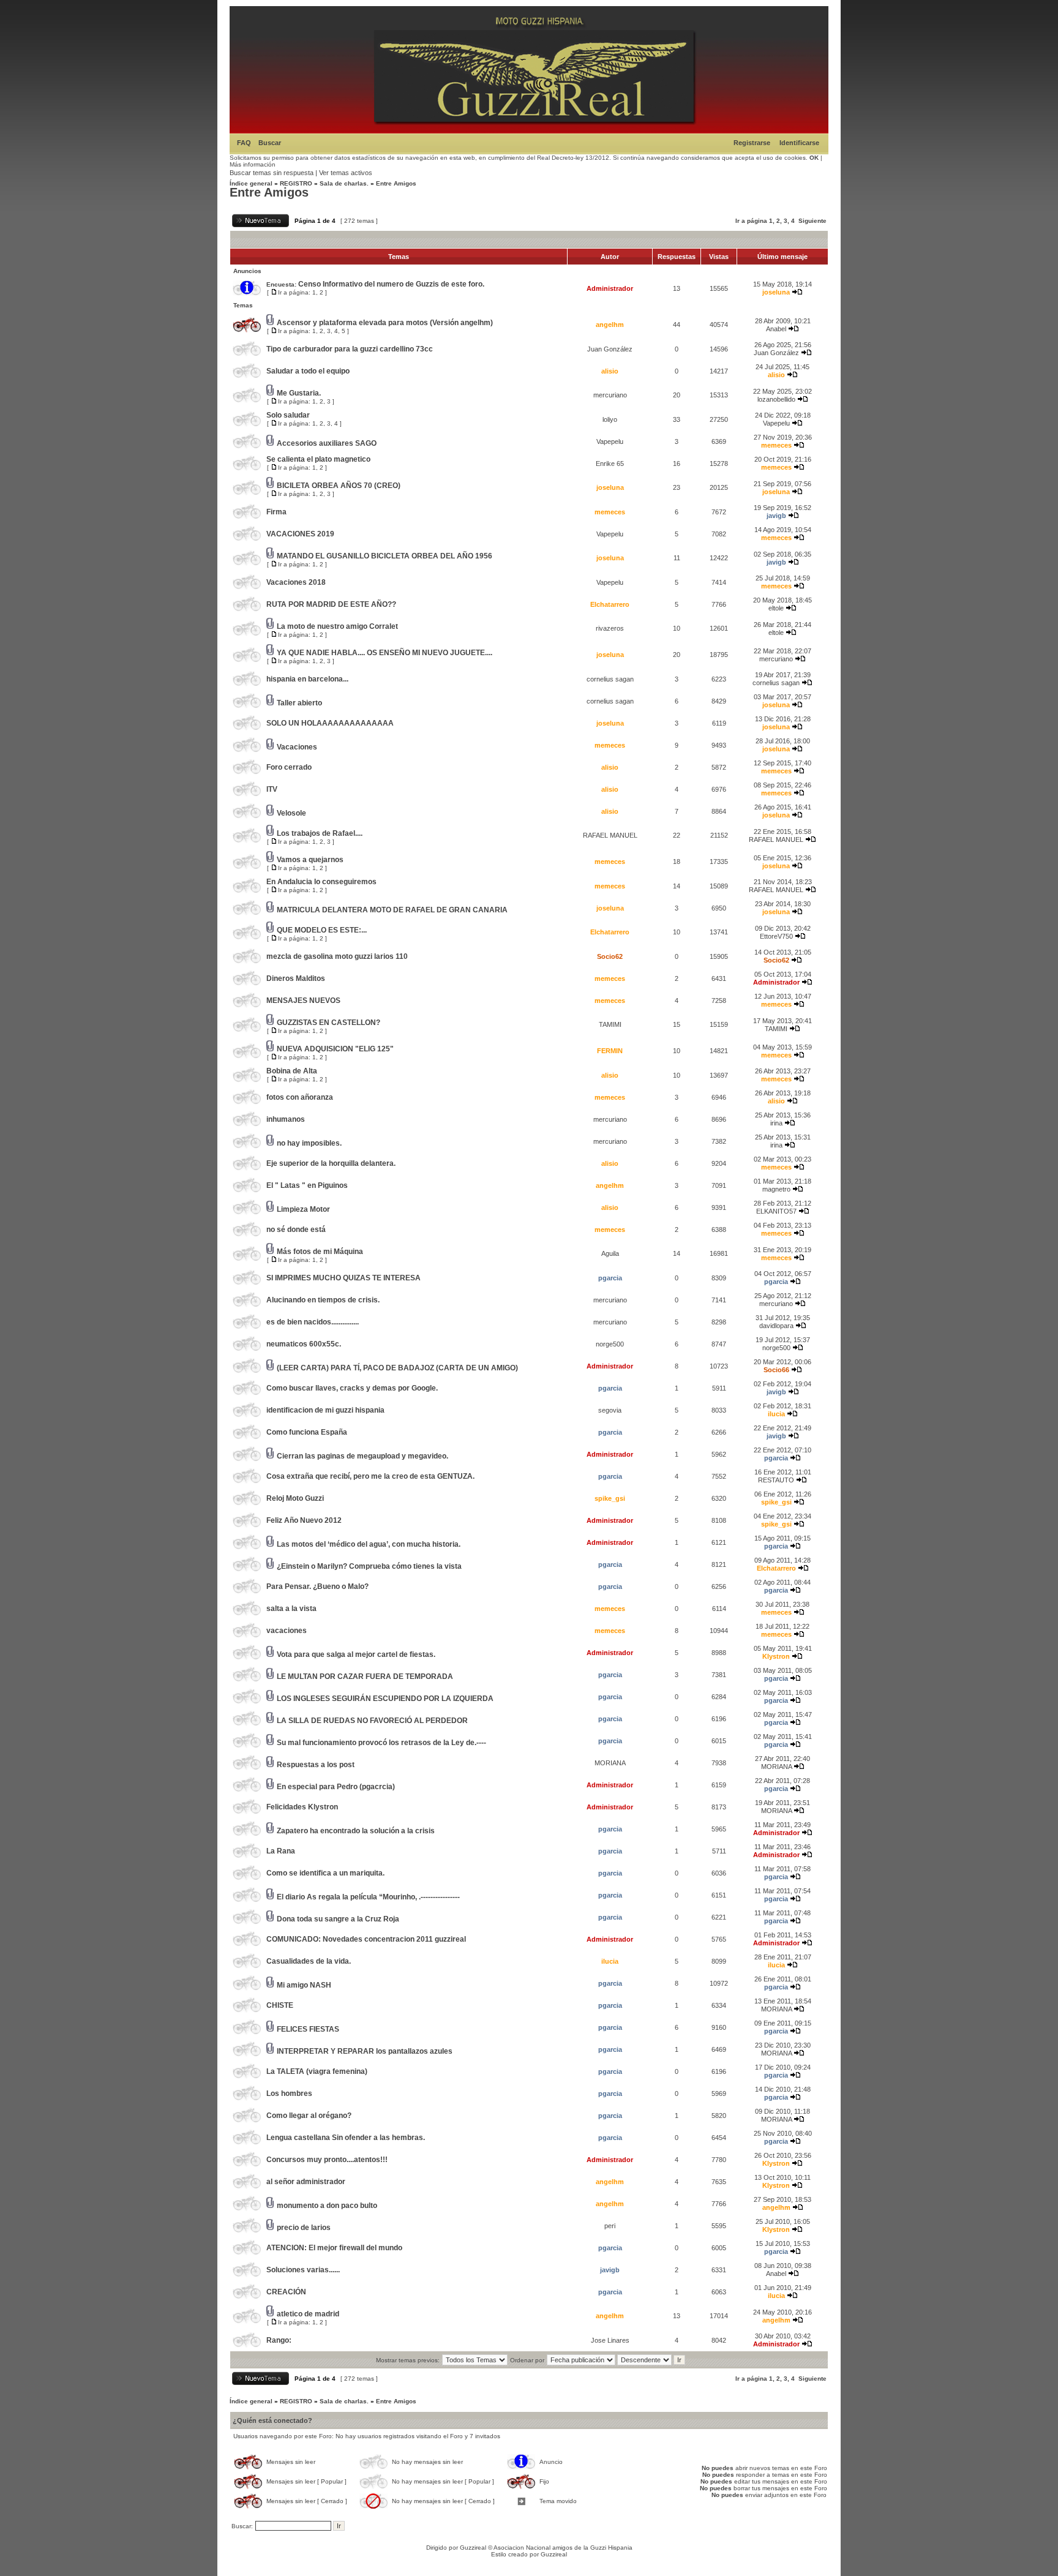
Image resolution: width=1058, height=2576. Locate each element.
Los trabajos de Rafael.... (320, 833)
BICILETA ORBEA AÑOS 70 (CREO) (339, 486)
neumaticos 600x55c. (304, 1344)
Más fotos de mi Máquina (320, 1252)
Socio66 (776, 1370)
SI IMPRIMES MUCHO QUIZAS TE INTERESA (343, 1278)
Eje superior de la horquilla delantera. (331, 1163)
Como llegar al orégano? (309, 2116)
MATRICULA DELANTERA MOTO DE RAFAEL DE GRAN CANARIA (392, 910)
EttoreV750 (776, 936)
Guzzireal (473, 2548)
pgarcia (610, 1278)
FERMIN (610, 1051)
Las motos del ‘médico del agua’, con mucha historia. (369, 1544)
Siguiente (812, 221)
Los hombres (289, 2093)
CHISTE (280, 2005)
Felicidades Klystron (302, 1807)
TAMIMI (610, 1024)
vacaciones (287, 1631)
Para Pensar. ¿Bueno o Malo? (317, 1587)
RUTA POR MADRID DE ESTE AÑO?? (331, 604)
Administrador (610, 288)
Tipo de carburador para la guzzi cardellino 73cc (350, 349)
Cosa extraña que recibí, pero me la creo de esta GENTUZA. (370, 1476)
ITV (272, 789)
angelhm (610, 325)
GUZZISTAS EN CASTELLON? (328, 1023)
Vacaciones (297, 747)
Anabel (776, 329)
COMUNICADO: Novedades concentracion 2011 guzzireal (366, 1939)
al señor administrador (306, 2182)
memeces (776, 445)
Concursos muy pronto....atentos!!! (327, 2160)
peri (610, 2226)
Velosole (291, 813)
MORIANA (610, 1763)
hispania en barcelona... (307, 679)
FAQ (244, 143)
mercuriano (610, 395)
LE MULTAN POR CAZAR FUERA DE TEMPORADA (365, 1677)
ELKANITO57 (776, 1211)
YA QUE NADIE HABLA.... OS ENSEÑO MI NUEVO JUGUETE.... (385, 653)
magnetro (776, 1189)
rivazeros (610, 628)
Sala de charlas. (344, 183)
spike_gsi (610, 1498)
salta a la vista (291, 1609)
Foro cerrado (289, 767)
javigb (776, 516)
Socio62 (610, 956)
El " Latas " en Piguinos (307, 1185)
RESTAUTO (776, 1480)
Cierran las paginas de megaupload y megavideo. (362, 1456)
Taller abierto (299, 703)
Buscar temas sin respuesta (272, 173)
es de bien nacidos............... (313, 1322)
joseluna (776, 292)
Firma (276, 512)
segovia (610, 1410)
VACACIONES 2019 (300, 534)
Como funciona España (307, 1432)
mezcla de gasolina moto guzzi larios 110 (337, 956)
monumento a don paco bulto (327, 2206)
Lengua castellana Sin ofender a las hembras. (346, 2138)
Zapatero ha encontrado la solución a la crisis (356, 1831)
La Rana (281, 1851)
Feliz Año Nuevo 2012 (304, 1520)
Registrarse (752, 143)
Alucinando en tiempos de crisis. (323, 1300)
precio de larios (304, 2228)
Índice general (251, 183)
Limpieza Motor (303, 1209)
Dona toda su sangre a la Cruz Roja (338, 1919)
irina (776, 1123)
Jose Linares (610, 2340)
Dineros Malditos (296, 978)
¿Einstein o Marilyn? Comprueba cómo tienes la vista (369, 1566)
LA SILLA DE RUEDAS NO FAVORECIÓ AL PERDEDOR (372, 1721)
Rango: (279, 2340)
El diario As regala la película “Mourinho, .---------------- (368, 1897)
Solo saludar (288, 415)
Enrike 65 (610, 464)
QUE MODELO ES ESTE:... (322, 930)
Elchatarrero (610, 604)
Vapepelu (776, 423)
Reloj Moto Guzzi (295, 1498)
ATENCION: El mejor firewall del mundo (334, 2248)
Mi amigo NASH (304, 1985)
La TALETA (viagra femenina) (317, 2071)
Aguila (610, 1253)
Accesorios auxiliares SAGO (327, 443)
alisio (610, 371)
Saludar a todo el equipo (308, 371)
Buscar (270, 143)
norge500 (610, 1344)
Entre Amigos (396, 183)
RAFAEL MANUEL (610, 835)
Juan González (610, 349)
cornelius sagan (610, 679)
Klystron (776, 1656)
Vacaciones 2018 (296, 582)
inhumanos (286, 1119)
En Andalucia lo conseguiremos (321, 882)
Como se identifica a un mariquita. (325, 1873)
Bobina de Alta (292, 1071)
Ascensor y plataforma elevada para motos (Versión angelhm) (385, 323)
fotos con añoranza (300, 1097)
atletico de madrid (308, 2314)
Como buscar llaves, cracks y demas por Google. (352, 1388)
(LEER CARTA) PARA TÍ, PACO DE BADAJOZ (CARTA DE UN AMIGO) (397, 1368)
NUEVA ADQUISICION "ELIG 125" (335, 1049)
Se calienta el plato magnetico (318, 459)
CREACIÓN (286, 2292)
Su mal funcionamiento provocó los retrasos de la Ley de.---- (381, 1743)
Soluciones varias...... (303, 2270)
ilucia (776, 1414)
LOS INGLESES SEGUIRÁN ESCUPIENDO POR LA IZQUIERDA (385, 1699)
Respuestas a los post (316, 1765)
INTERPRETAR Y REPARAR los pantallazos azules (365, 2051)
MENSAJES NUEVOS (303, 1001)
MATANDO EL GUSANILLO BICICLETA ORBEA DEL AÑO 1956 (385, 556)
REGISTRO (296, 183)
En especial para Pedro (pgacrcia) (336, 1787)
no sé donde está (296, 1230)
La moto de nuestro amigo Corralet (337, 626)
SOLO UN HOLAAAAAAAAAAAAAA (330, 723)
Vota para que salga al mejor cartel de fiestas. (356, 1654)
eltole (776, 608)
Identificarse (799, 143)
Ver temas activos (346, 173)
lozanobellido (776, 399)
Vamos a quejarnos (310, 860)
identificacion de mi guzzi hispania (325, 1410)
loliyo (610, 419)
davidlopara (776, 1326)
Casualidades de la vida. (309, 1961)
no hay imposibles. (309, 1143)
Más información (253, 164)
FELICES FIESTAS (308, 2029)
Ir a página (751, 221)
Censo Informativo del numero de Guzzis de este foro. (391, 284)
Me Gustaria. (299, 393)
